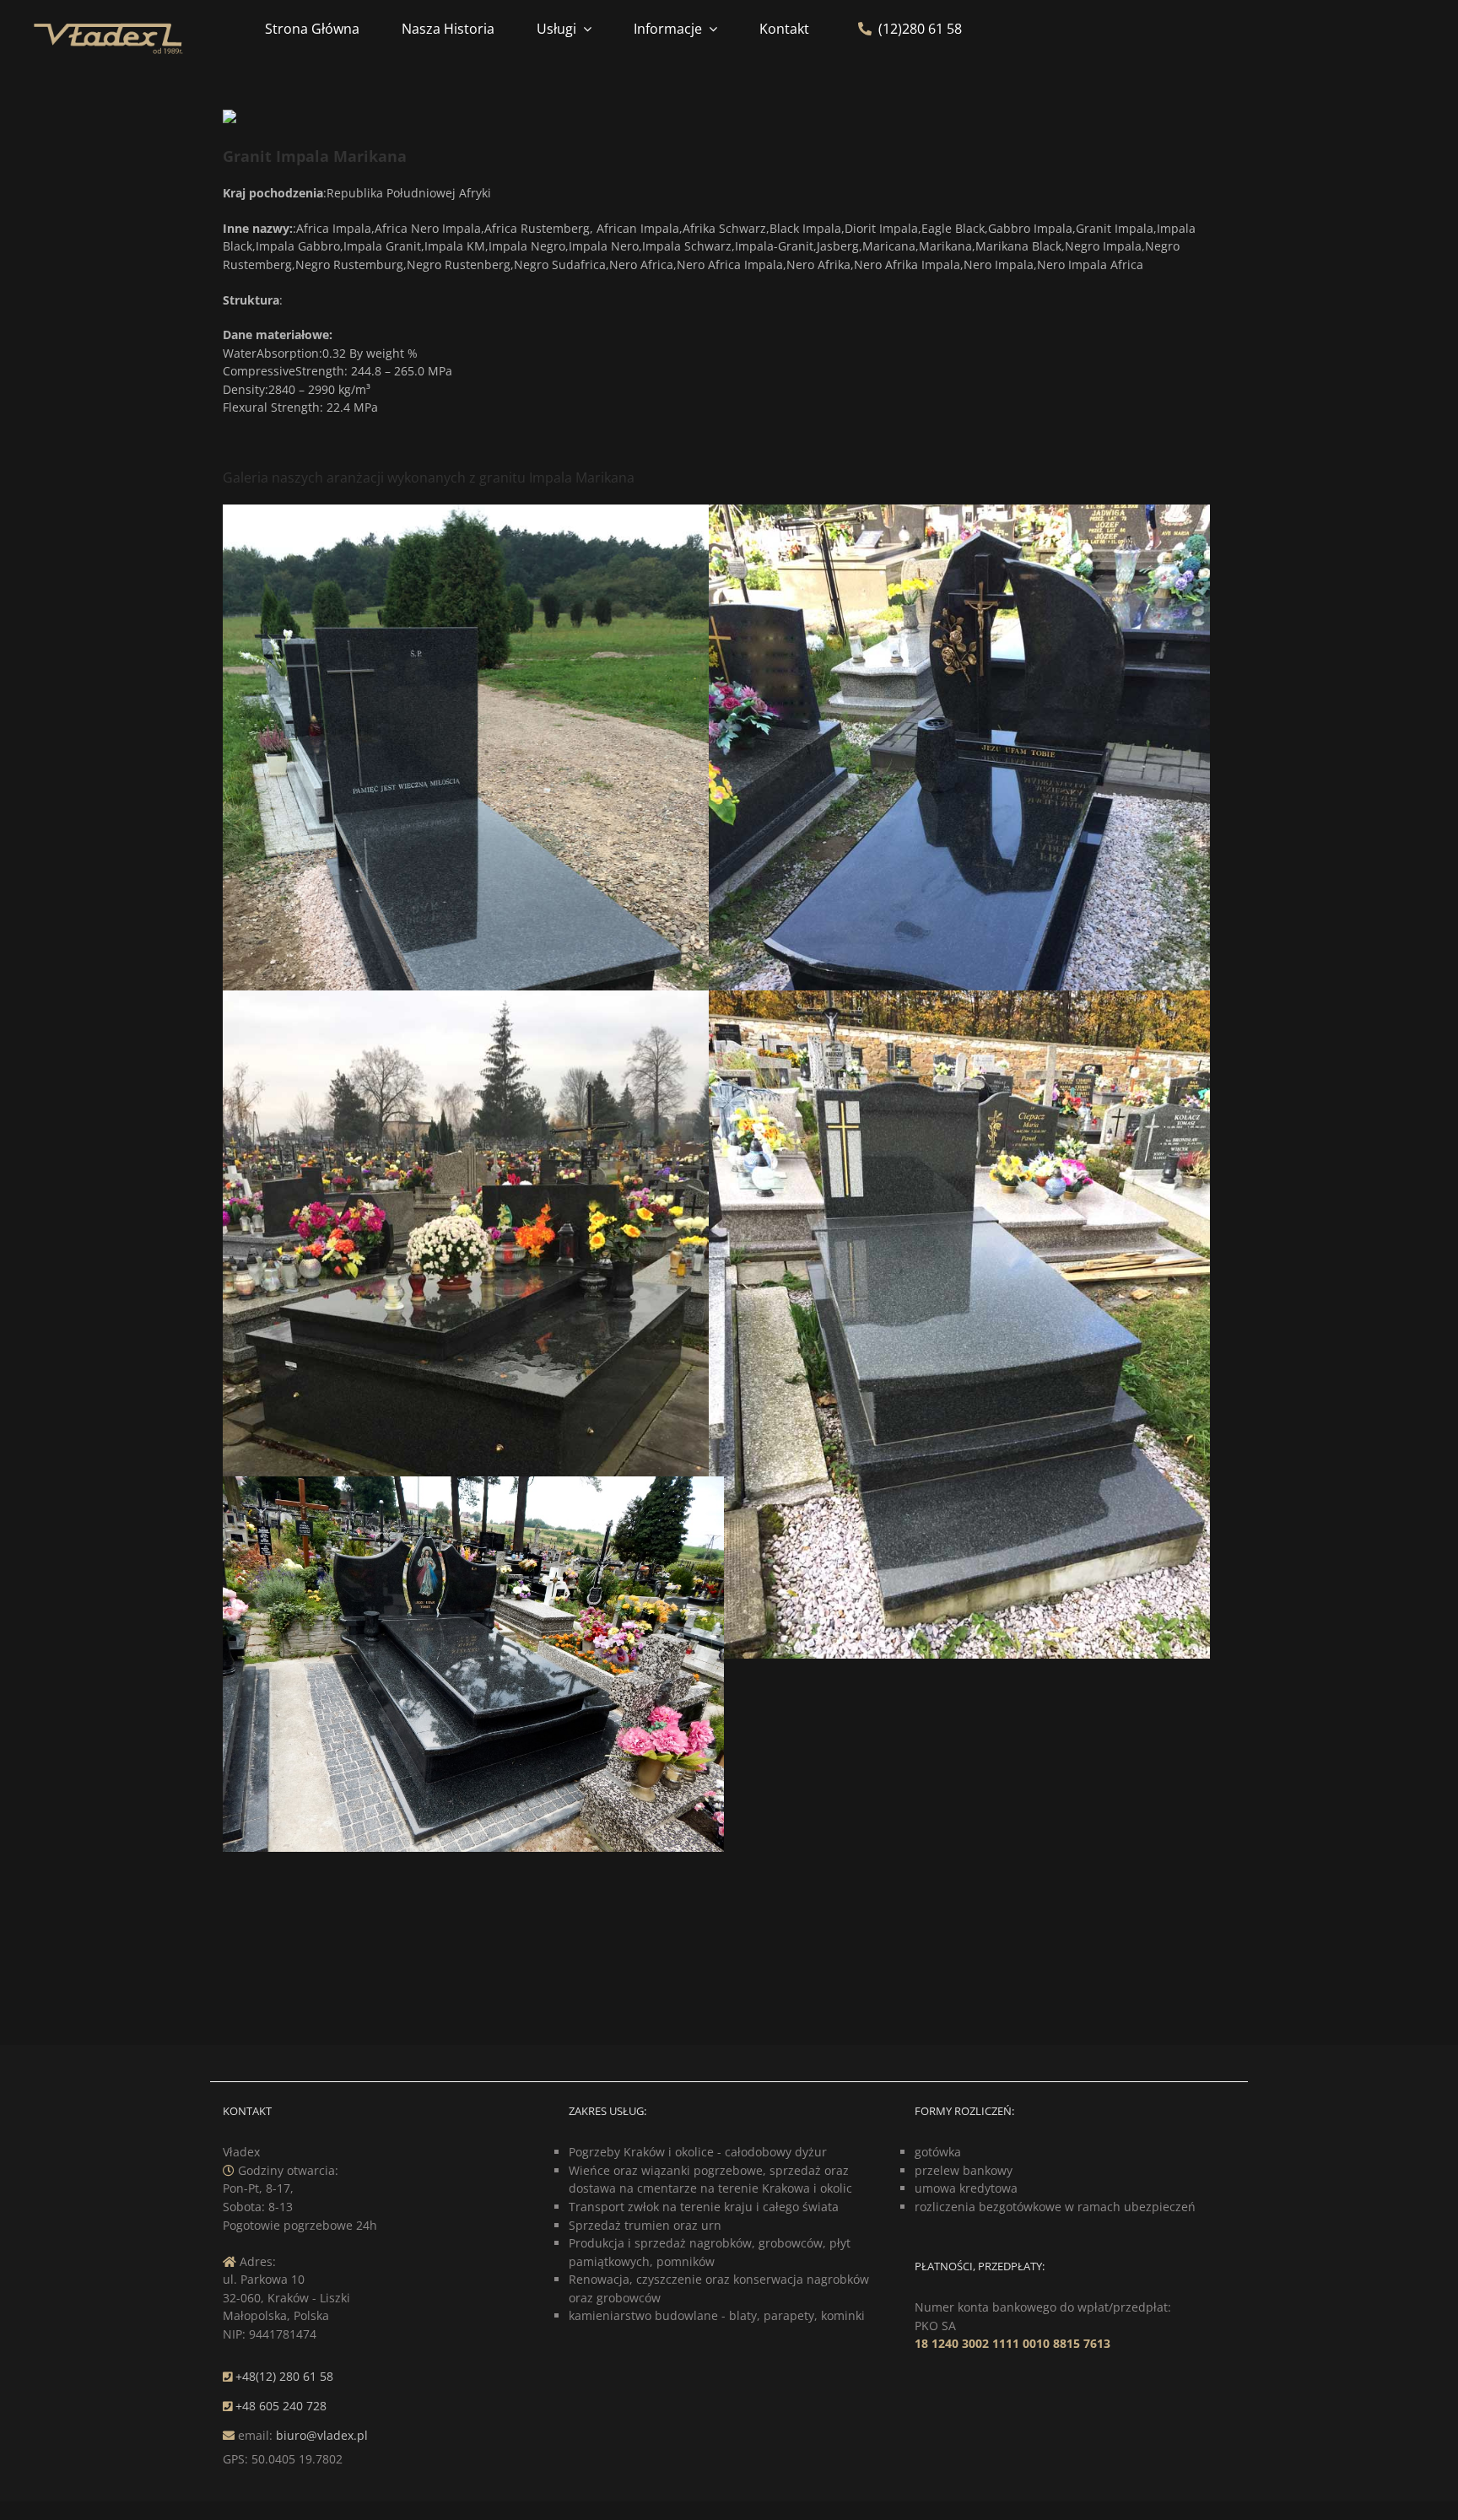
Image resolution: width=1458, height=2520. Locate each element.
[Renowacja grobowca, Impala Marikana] (473, 999)
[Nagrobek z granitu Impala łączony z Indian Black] (473, 513)
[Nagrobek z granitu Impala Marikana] (959, 999)
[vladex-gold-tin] (108, 24)
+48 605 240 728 (281, 2406)
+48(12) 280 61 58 (284, 2376)
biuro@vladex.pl (322, 2435)
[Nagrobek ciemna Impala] (959, 513)
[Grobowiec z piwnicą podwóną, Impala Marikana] (473, 1485)
